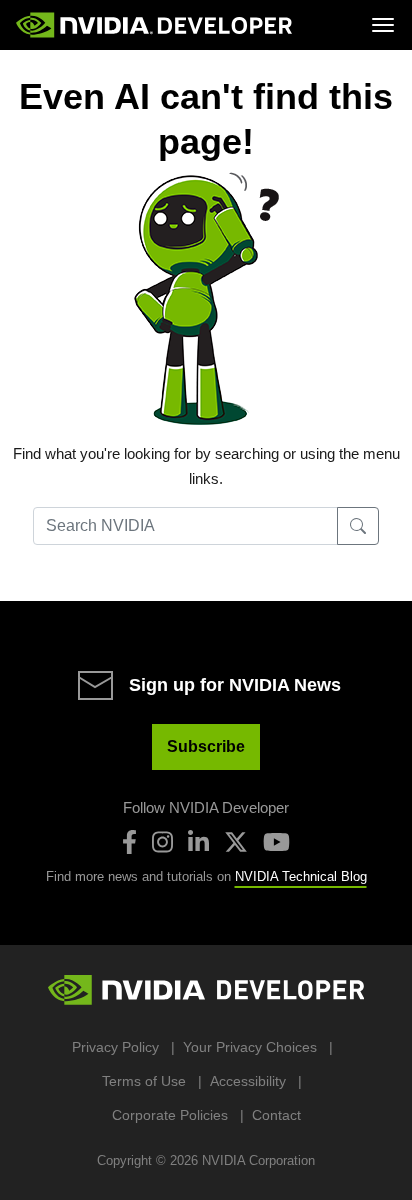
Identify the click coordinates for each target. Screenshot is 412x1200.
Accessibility (248, 1081)
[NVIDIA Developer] (156, 25)
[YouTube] (276, 842)
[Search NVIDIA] (358, 526)
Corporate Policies (170, 1115)
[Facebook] (129, 842)
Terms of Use (144, 1081)
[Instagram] (162, 842)
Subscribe (206, 746)
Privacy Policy (115, 1047)
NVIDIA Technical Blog (301, 876)
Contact (276, 1115)
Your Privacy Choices (250, 1047)
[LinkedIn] (198, 842)
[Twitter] (236, 842)
